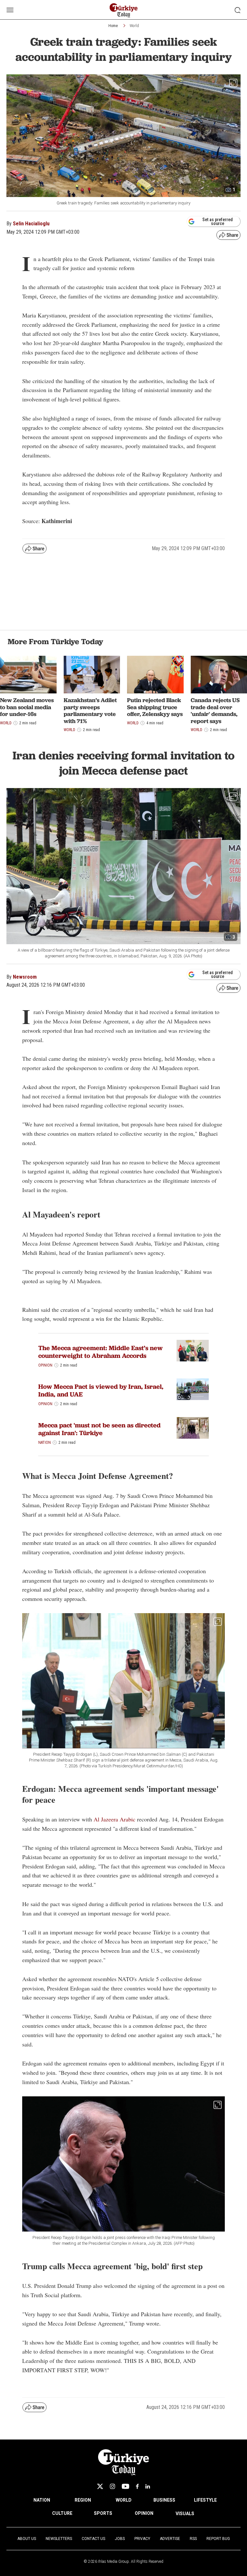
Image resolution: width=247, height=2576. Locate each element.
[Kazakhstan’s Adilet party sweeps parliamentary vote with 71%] (92, 675)
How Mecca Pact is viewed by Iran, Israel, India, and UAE (101, 1390)
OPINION (144, 2513)
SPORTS (103, 2513)
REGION (83, 2500)
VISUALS (185, 2514)
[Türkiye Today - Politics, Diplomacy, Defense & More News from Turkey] (124, 10)
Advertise (170, 2539)
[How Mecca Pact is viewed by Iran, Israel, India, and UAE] (193, 1389)
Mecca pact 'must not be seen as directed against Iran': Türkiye (99, 1429)
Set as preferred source (218, 221)
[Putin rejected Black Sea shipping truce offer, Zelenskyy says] (155, 675)
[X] (100, 2486)
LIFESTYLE (205, 2500)
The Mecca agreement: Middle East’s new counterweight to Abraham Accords (101, 1352)
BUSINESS (164, 2500)
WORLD (124, 2500)
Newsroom (25, 977)
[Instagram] (112, 2486)
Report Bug (218, 2539)
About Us (27, 2539)
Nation (45, 1443)
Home (113, 26)
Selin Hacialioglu (31, 224)
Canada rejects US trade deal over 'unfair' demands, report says (215, 710)
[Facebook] (137, 2486)
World (134, 26)
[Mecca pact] (193, 1428)
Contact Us (93, 2539)
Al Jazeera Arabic (114, 1819)
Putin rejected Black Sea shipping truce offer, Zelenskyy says (155, 707)
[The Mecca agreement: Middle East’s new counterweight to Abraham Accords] (193, 1351)
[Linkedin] (148, 2486)
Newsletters (59, 2539)
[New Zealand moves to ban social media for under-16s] (28, 675)
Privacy (142, 2539)
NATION (42, 2500)
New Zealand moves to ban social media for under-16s (27, 707)
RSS (193, 2539)
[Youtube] (125, 2486)
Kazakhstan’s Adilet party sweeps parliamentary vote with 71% (90, 710)
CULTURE (62, 2513)
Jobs (120, 2539)
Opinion (45, 1365)
